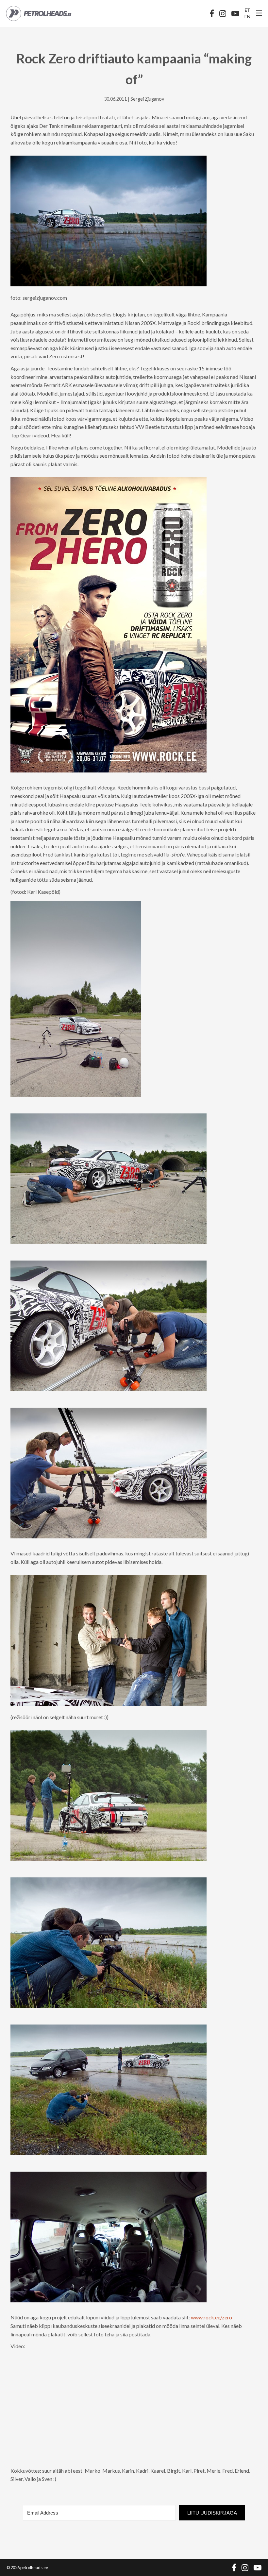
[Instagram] (223, 13)
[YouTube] (235, 13)
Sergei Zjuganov (147, 99)
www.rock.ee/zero (211, 2317)
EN (247, 17)
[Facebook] (212, 13)
